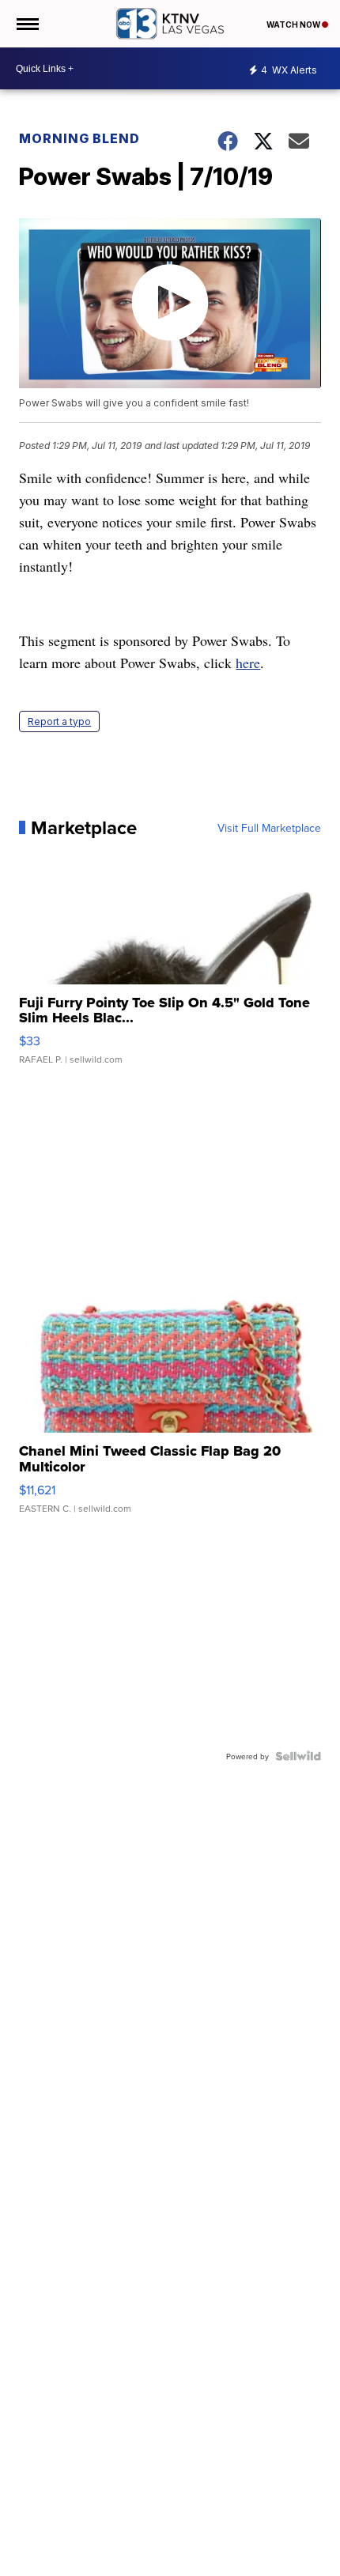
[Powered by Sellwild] (298, 1756)
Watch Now (294, 25)
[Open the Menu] (26, 24)
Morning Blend (79, 138)
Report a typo (59, 721)
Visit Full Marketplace (269, 828)
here (248, 663)
